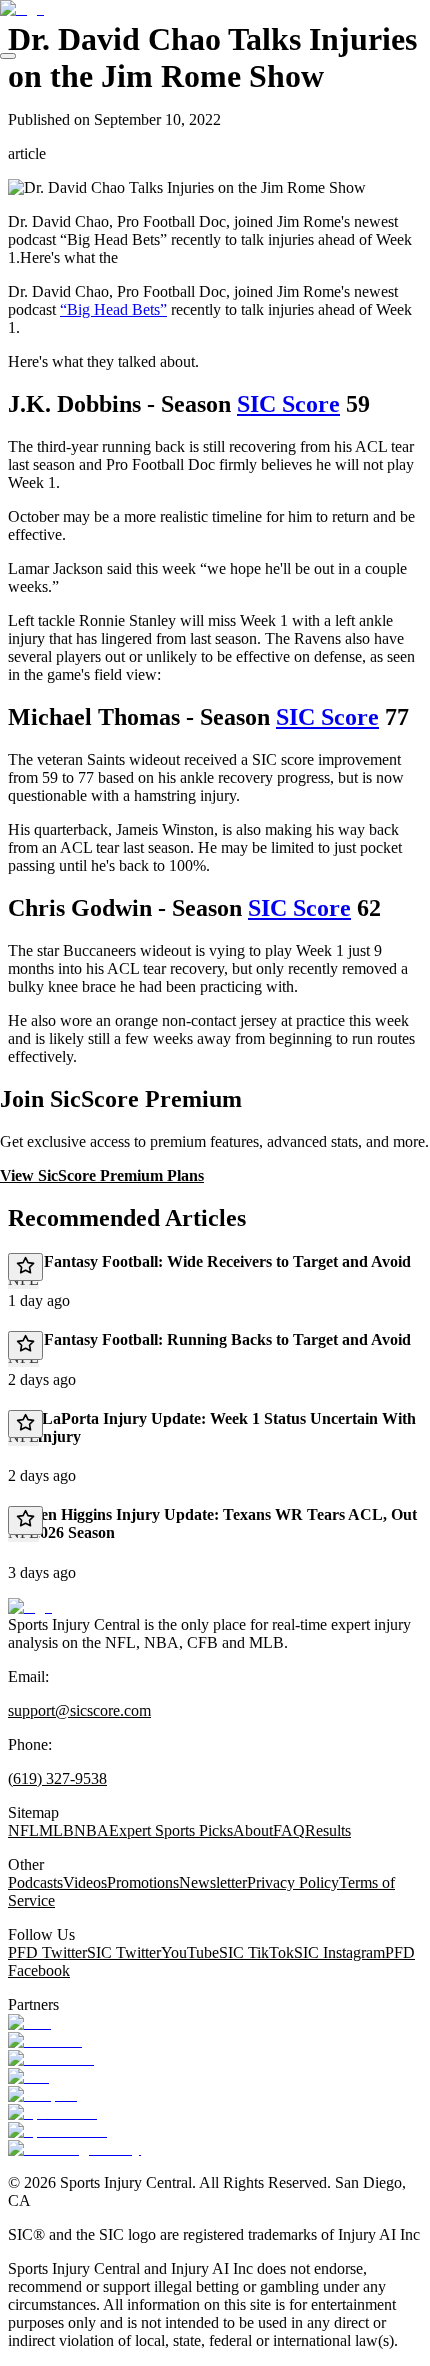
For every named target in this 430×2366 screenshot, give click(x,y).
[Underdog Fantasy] (74, 2148)
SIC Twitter (124, 1952)
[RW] (28, 2076)
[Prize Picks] (51, 2058)
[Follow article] (25, 1267)
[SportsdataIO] (57, 2130)
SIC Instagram (339, 1952)
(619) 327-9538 (57, 1778)
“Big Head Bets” (113, 309)
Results (328, 1830)
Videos (85, 1882)
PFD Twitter (47, 1952)
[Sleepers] (42, 2094)
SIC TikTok (256, 1952)
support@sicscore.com (79, 1710)
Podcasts (35, 1882)
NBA (91, 1830)
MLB (56, 1830)
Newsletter (213, 1882)
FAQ (289, 1830)
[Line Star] (45, 2040)
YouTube (190, 1952)
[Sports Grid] (52, 2112)
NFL (23, 1830)
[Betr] (29, 2022)
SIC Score (288, 404)
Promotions (143, 1882)
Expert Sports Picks (171, 1830)
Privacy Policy (293, 1882)
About (253, 1830)
